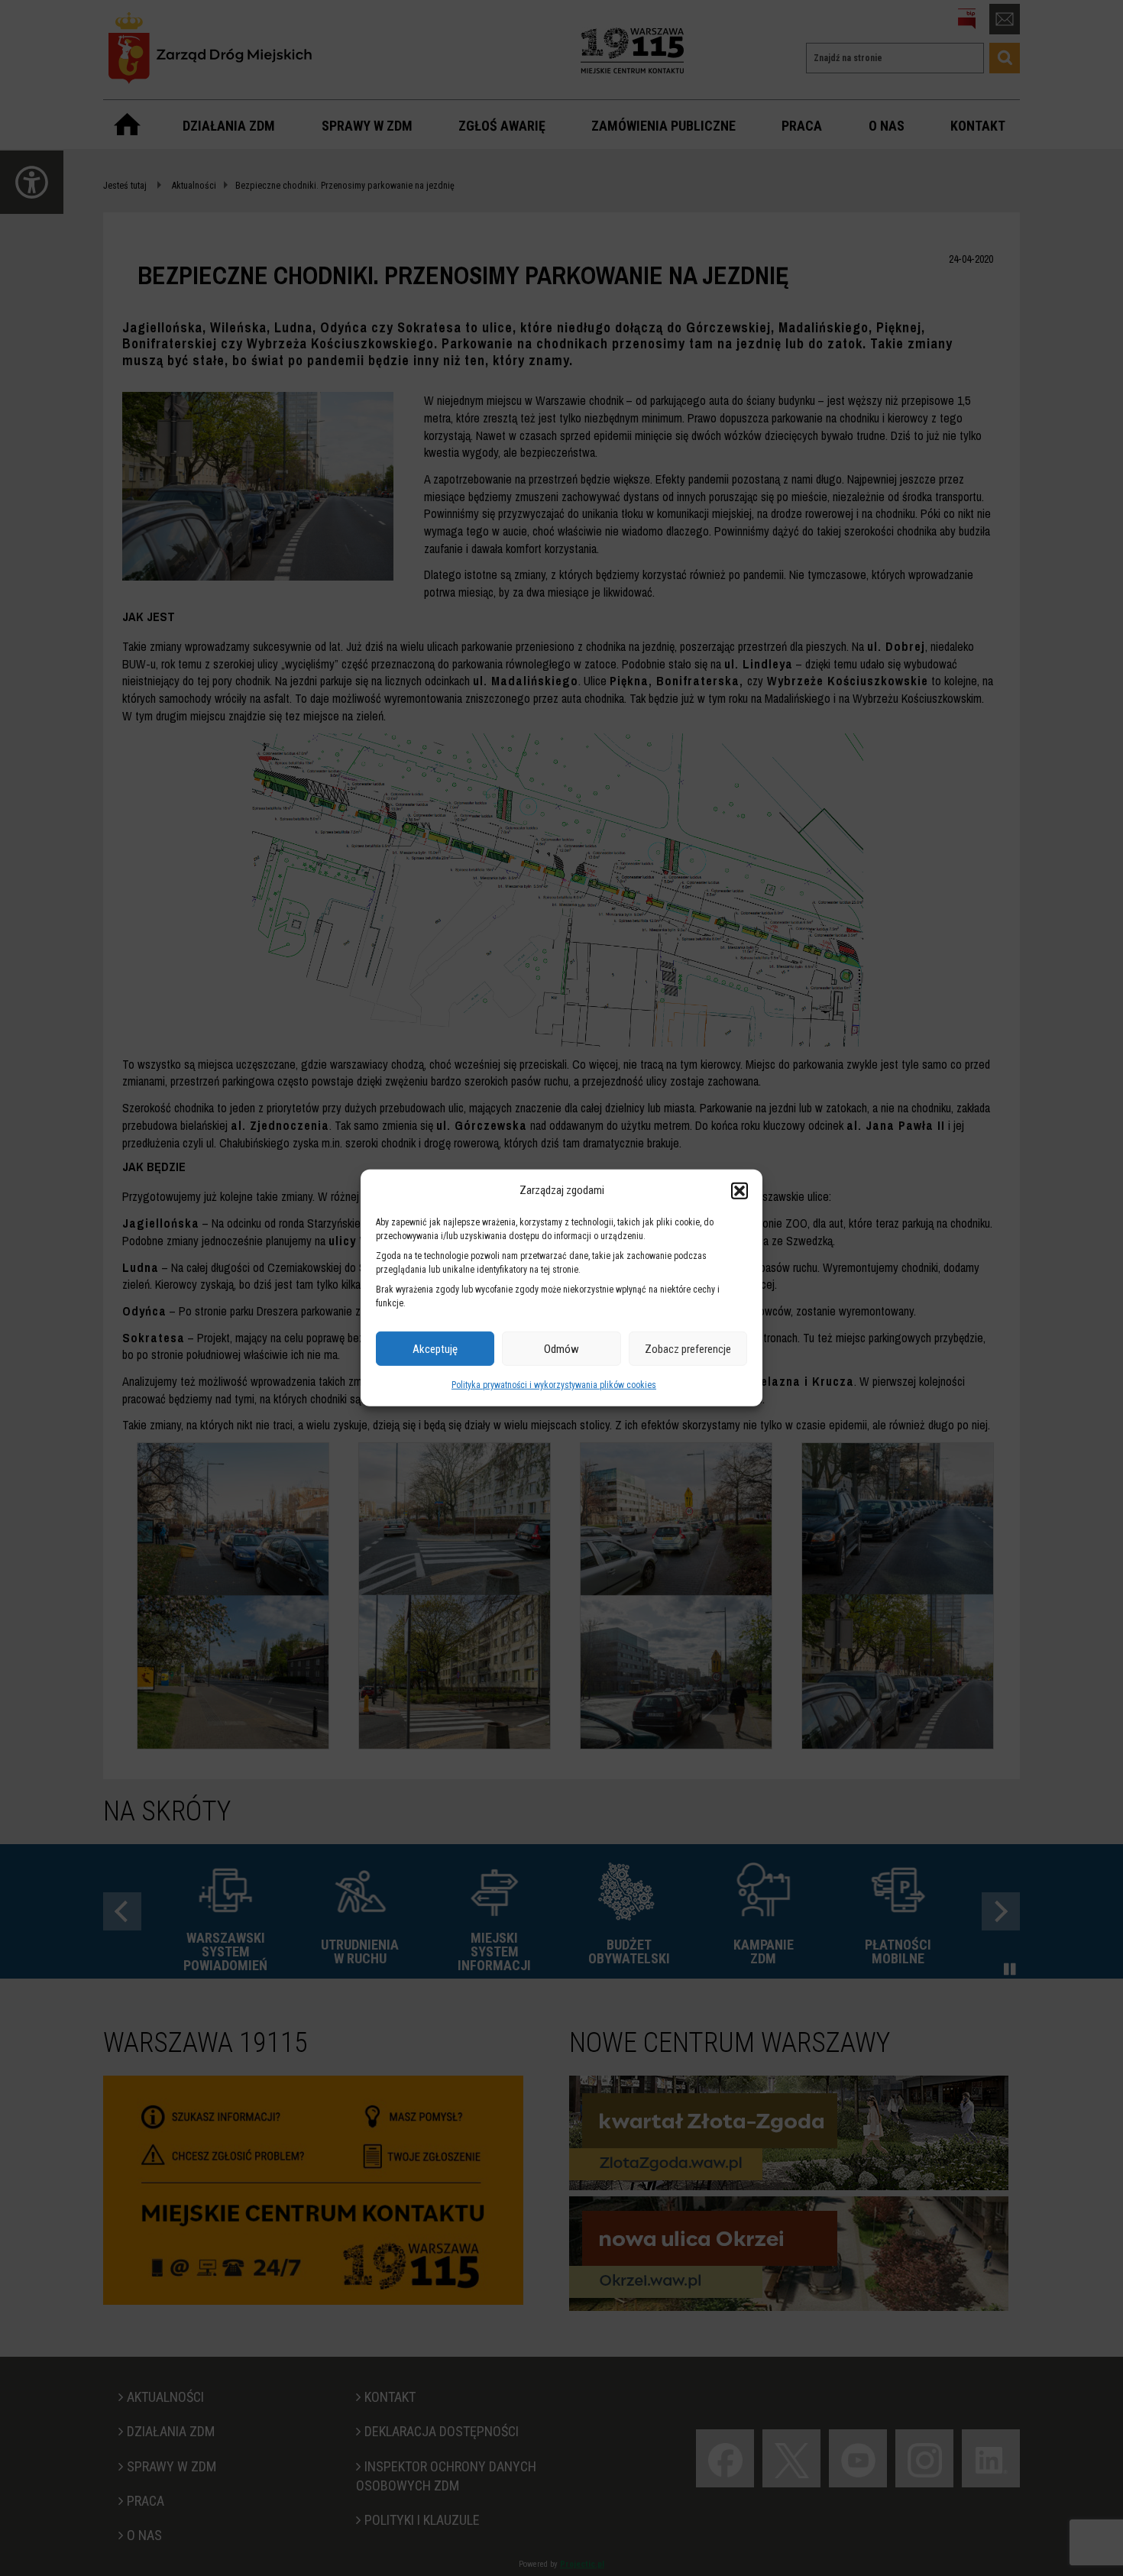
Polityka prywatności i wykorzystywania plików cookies (554, 1385)
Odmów (561, 1349)
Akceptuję (435, 1349)
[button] (739, 1190)
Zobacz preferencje (688, 1349)
